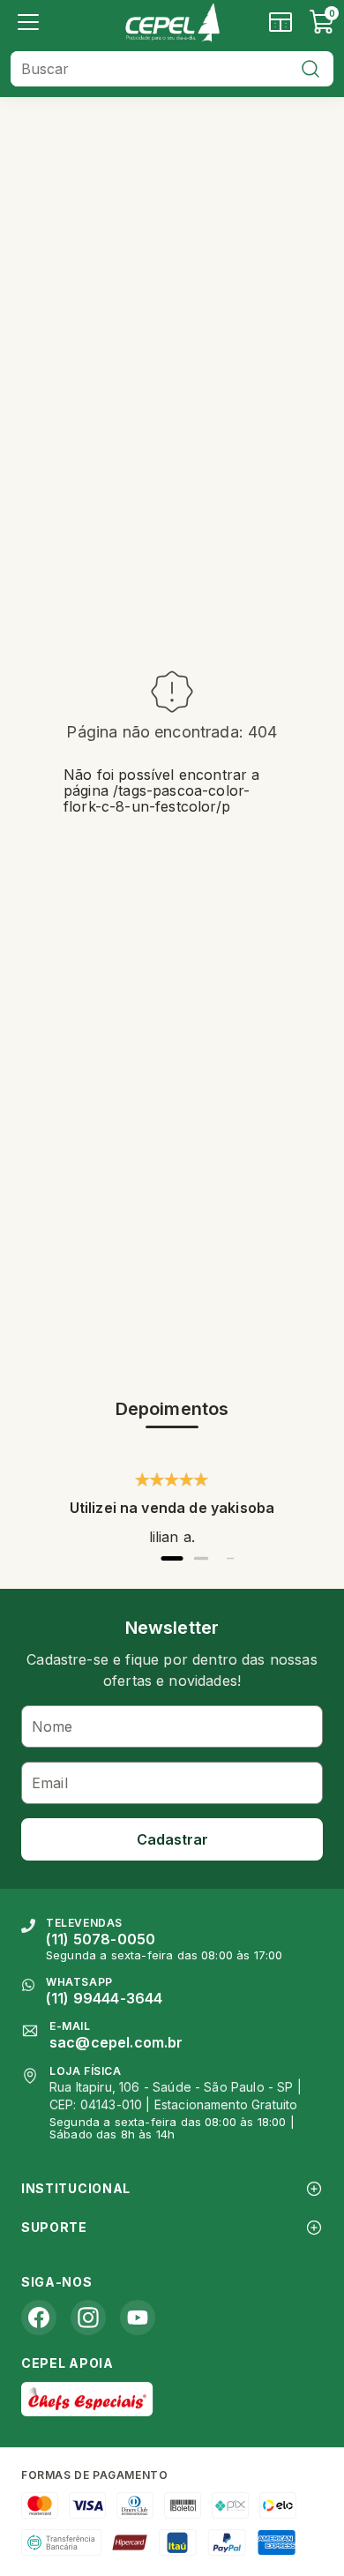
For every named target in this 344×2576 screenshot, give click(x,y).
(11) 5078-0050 (101, 1939)
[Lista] (28, 22)
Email (50, 1783)
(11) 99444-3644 (104, 1998)
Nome (52, 1726)
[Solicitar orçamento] (280, 22)
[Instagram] (88, 2318)
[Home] (172, 22)
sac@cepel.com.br (116, 2042)
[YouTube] (138, 2318)
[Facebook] (39, 2318)
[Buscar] (310, 69)
